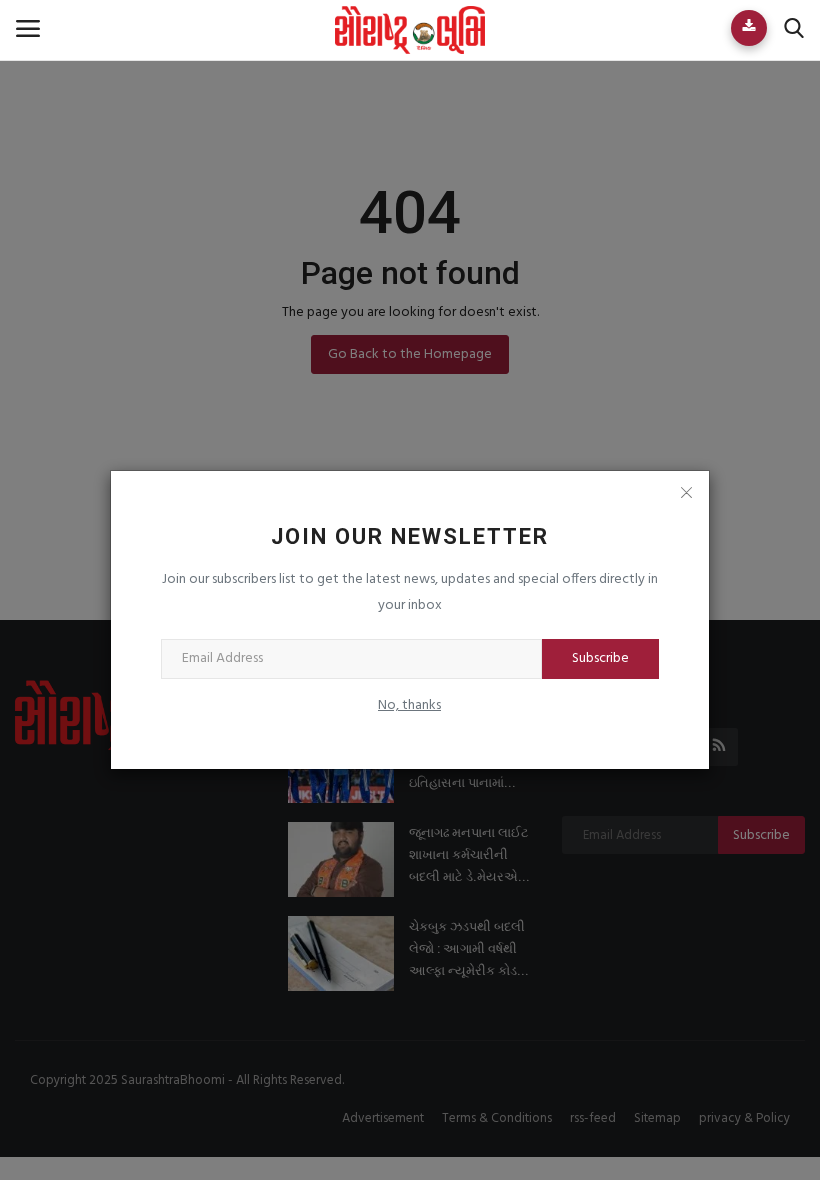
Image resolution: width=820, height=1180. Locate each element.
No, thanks (409, 705)
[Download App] (749, 28)
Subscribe (600, 658)
